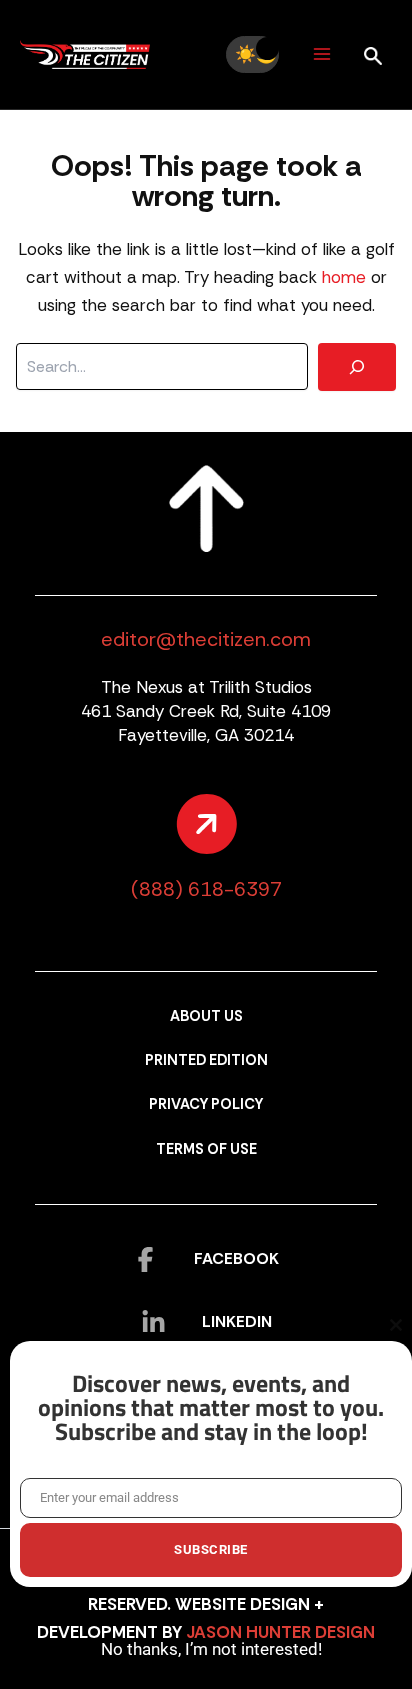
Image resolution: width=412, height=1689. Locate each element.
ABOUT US (206, 1016)
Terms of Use (206, 1149)
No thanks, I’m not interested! (211, 1649)
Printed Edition (206, 1060)
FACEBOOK (236, 1258)
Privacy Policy (206, 1104)
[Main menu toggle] (321, 54)
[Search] (357, 367)
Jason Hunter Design (280, 1632)
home (344, 277)
